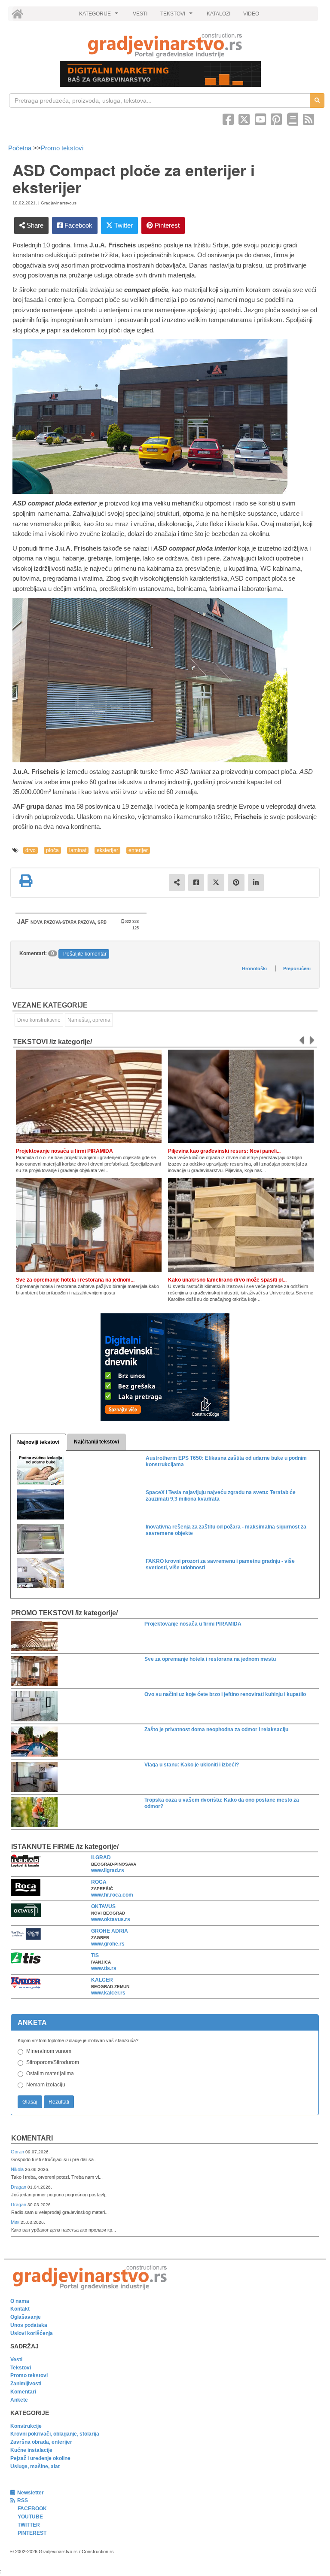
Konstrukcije (26, 2426)
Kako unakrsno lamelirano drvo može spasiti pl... (227, 1280)
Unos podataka (29, 2325)
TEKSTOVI (177, 16)
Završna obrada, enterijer (41, 2442)
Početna (21, 148)
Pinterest (166, 225)
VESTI (140, 14)
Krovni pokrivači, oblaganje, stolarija (55, 2434)
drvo (31, 850)
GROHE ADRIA (110, 1931)
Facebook (78, 225)
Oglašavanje (26, 2317)
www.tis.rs (104, 1968)
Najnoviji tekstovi (38, 1442)
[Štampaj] (26, 881)
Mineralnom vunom (49, 2051)
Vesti (16, 2360)
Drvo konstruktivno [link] (39, 1020)
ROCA (99, 1882)
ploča (52, 850)
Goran (18, 2152)
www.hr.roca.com (112, 1895)
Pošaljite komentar (85, 954)
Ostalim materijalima (50, 2074)
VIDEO (251, 14)
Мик (16, 2222)
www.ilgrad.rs (108, 1870)
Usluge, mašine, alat (35, 2466)
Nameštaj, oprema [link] (89, 1020)
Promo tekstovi (62, 148)
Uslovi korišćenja (32, 2333)
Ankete (19, 2400)
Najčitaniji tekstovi (96, 1442)
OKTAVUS (103, 1906)
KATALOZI (218, 14)
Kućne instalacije (31, 2450)
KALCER (102, 1980)
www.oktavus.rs (111, 1919)
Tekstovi (21, 2368)
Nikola (18, 2169)
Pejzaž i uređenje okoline (40, 2458)
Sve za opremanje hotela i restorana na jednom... (75, 1280)
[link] (165, 45)
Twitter (123, 225)
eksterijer (107, 850)
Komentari (32, 2138)
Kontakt (20, 2309)
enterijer (138, 850)
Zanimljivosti (26, 2384)
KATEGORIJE (100, 16)
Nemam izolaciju (46, 2085)
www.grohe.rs (108, 1944)
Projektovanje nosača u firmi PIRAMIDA (64, 1151)
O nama (20, 2301)
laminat (78, 850)
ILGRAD (101, 1857)
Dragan (19, 2187)
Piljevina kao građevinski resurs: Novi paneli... (224, 1151)
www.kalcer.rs (108, 1993)
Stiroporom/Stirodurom (53, 2062)
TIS (95, 1955)
